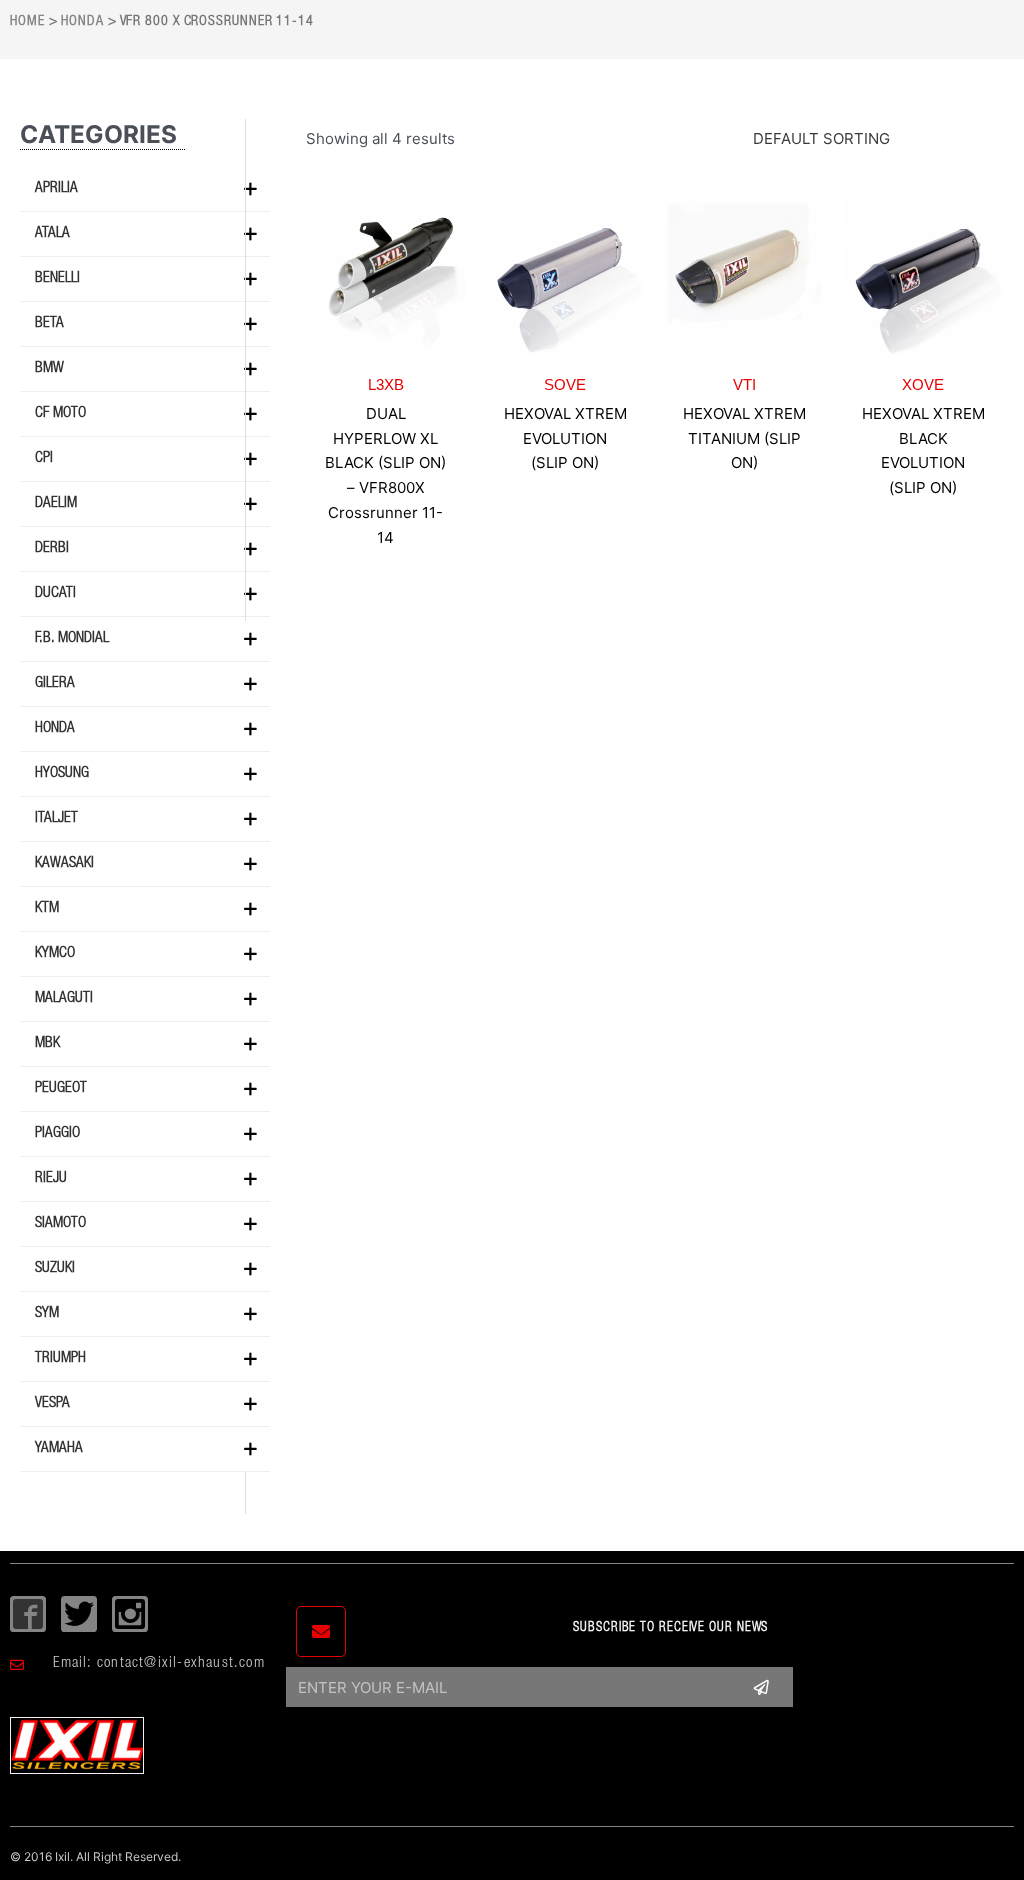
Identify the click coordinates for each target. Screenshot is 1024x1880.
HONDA (82, 22)
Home (27, 22)
